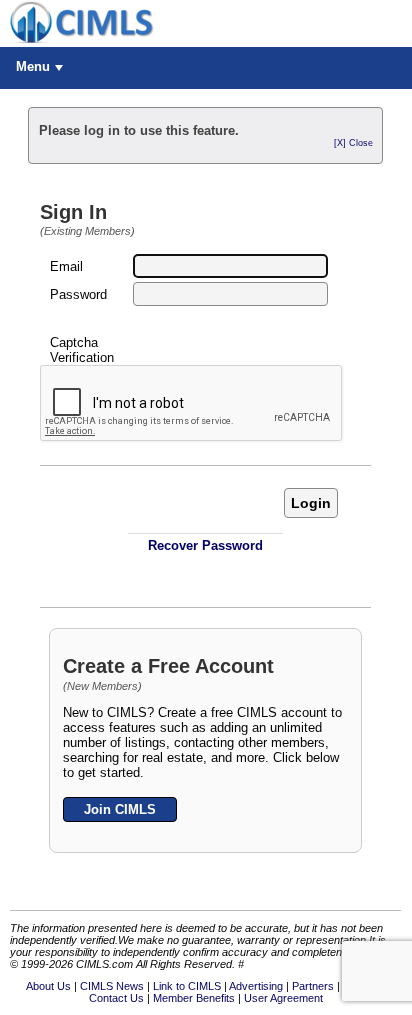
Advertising (256, 986)
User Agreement (283, 998)
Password (78, 294)
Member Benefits (194, 998)
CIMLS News (112, 986)
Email (66, 266)
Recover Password (205, 545)
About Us (48, 986)
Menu (33, 66)
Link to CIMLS (187, 986)
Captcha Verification (82, 350)
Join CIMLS (120, 809)
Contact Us (116, 998)
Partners (313, 986)
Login (311, 503)
